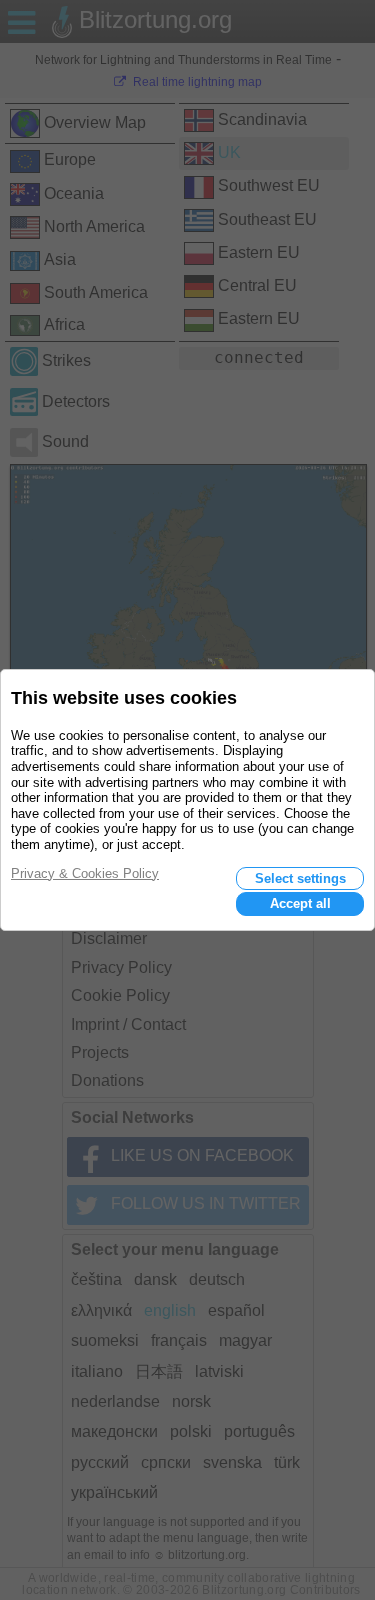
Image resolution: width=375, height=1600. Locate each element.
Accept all (300, 903)
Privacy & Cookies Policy (85, 873)
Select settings (300, 878)
